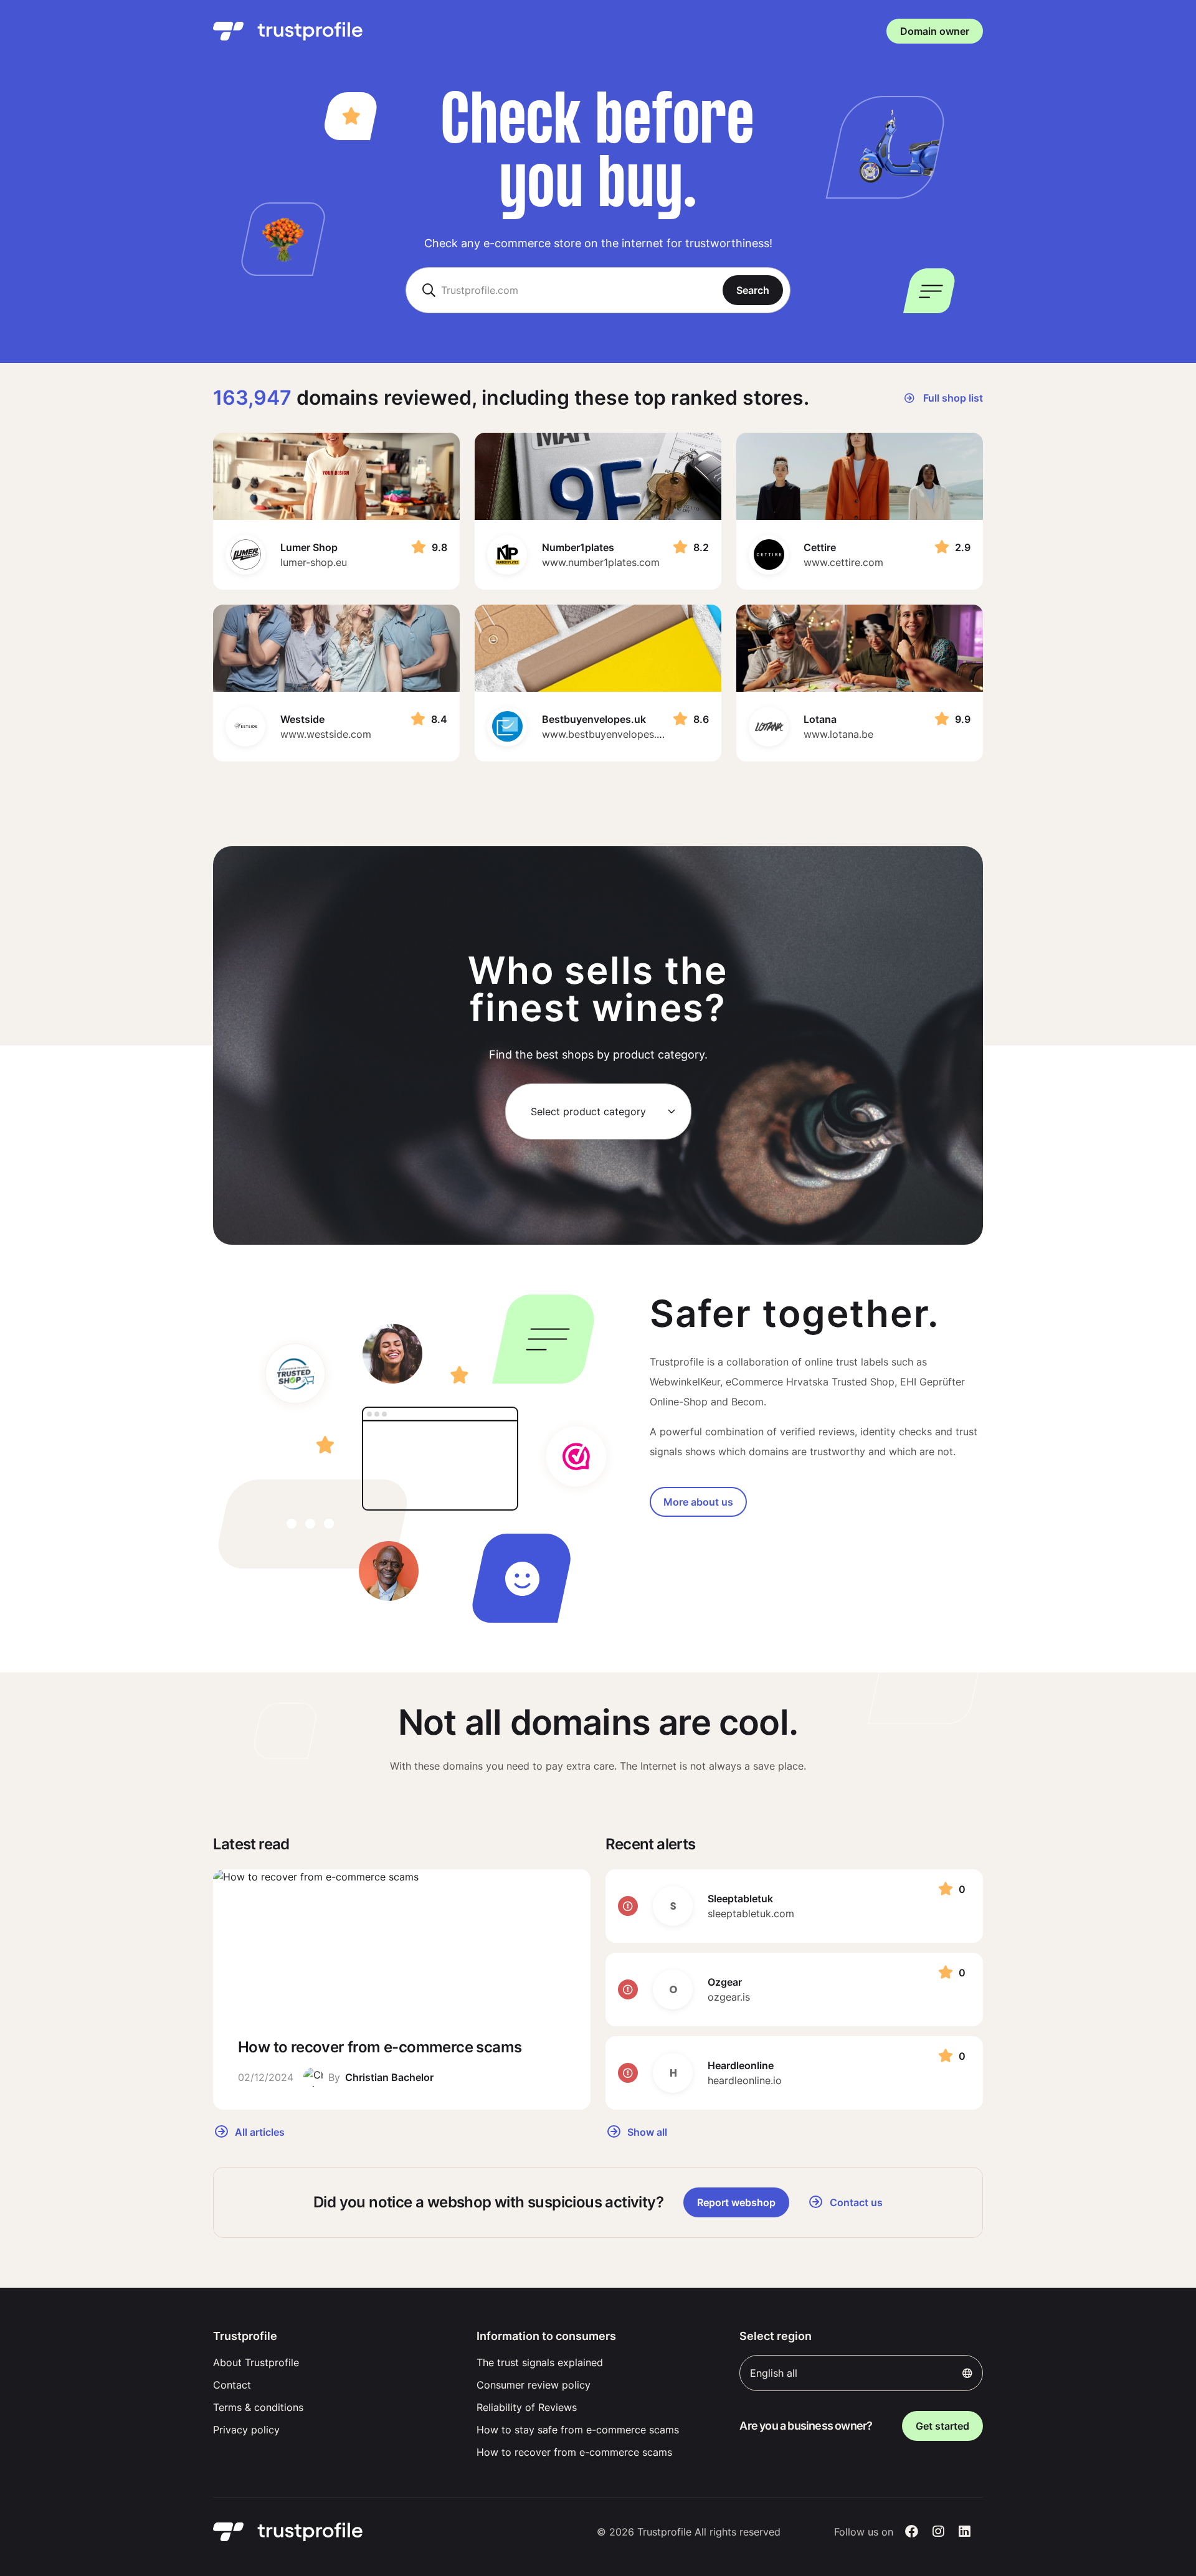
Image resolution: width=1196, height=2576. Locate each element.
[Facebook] (912, 2532)
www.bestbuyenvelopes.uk (605, 734)
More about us (698, 1502)
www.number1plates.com (601, 562)
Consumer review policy (534, 2385)
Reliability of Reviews (527, 2407)
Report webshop (736, 2202)
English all (774, 2373)
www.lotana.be (838, 734)
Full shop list (952, 398)
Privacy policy (246, 2430)
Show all (646, 2131)
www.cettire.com (843, 562)
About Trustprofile (256, 2362)
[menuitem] (335, 2362)
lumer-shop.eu (314, 562)
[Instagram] (938, 2532)
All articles (259, 2131)
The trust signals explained (540, 2362)
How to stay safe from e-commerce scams (578, 2430)
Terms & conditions (258, 2407)
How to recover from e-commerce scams (574, 2452)
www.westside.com (326, 734)
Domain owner (935, 31)
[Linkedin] (965, 2532)
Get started (942, 2426)
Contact (232, 2385)
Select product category (588, 1111)
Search (753, 290)
